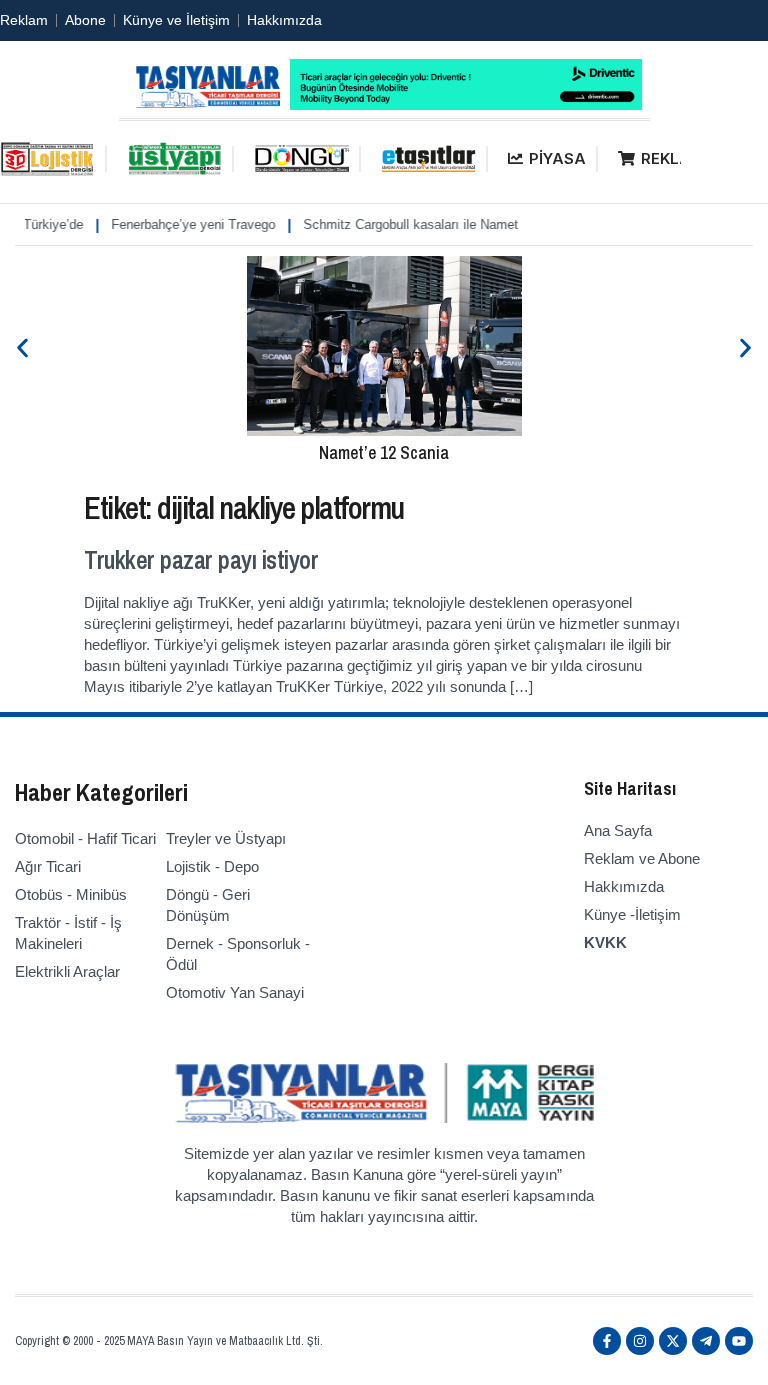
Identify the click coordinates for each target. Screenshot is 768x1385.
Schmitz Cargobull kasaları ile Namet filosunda (424, 224)
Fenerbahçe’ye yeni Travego (179, 224)
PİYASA (557, 158)
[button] (22, 347)
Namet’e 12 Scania (384, 452)
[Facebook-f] (607, 1341)
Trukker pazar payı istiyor (201, 560)
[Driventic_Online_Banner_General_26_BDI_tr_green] (466, 104)
